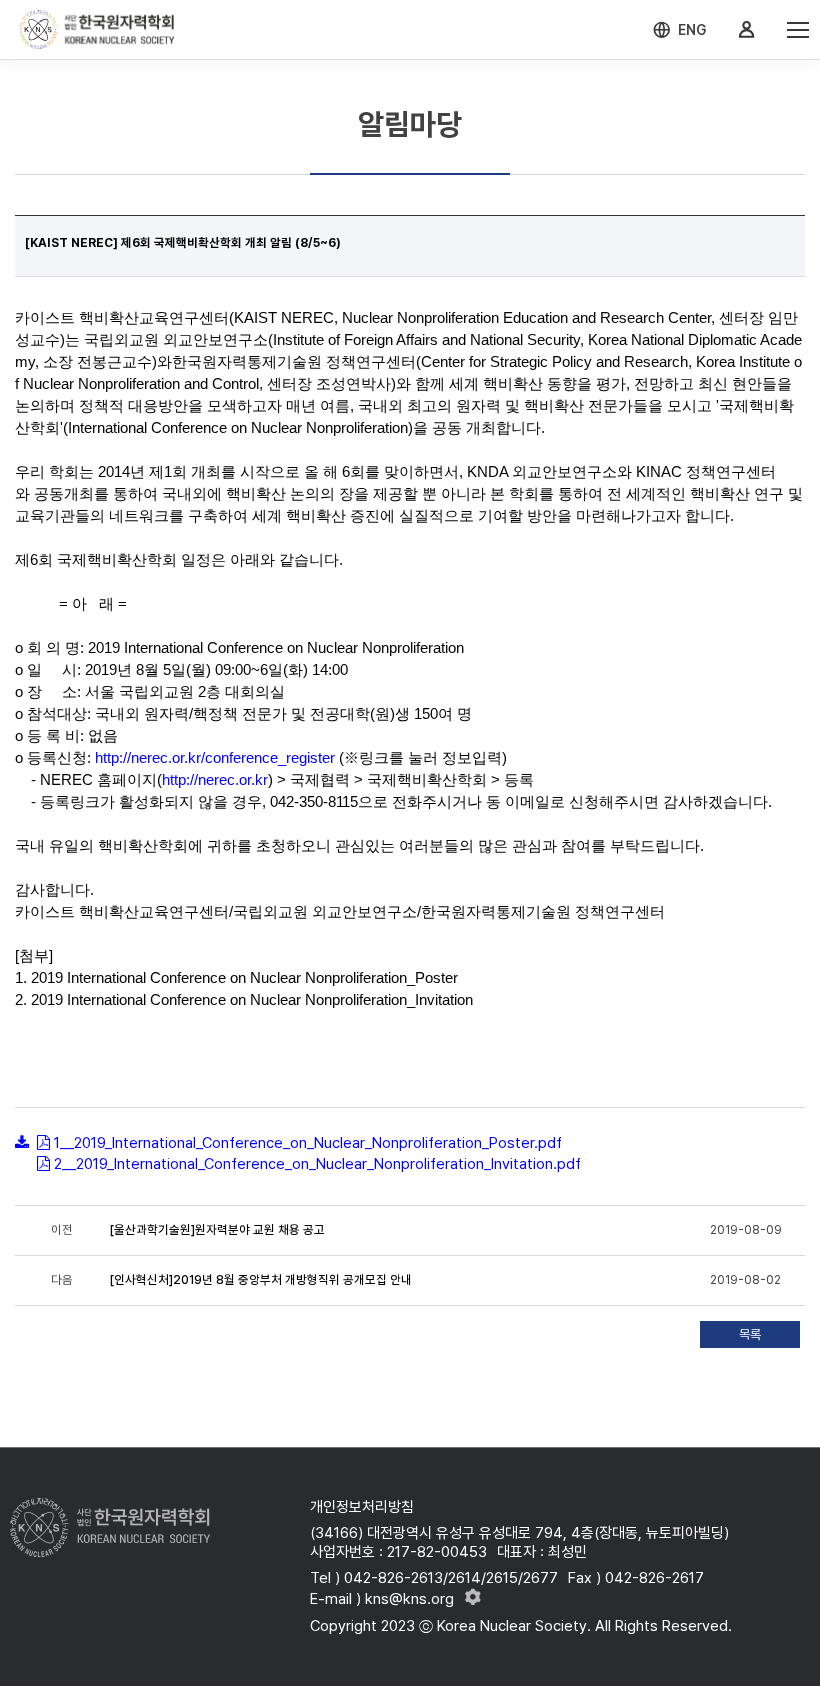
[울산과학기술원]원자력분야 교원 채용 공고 (217, 1230)
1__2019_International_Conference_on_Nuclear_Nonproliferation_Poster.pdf (308, 1143)
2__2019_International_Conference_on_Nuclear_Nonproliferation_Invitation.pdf (317, 1164)
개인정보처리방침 (362, 1507)
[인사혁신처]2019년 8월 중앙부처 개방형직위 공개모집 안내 (261, 1280)
